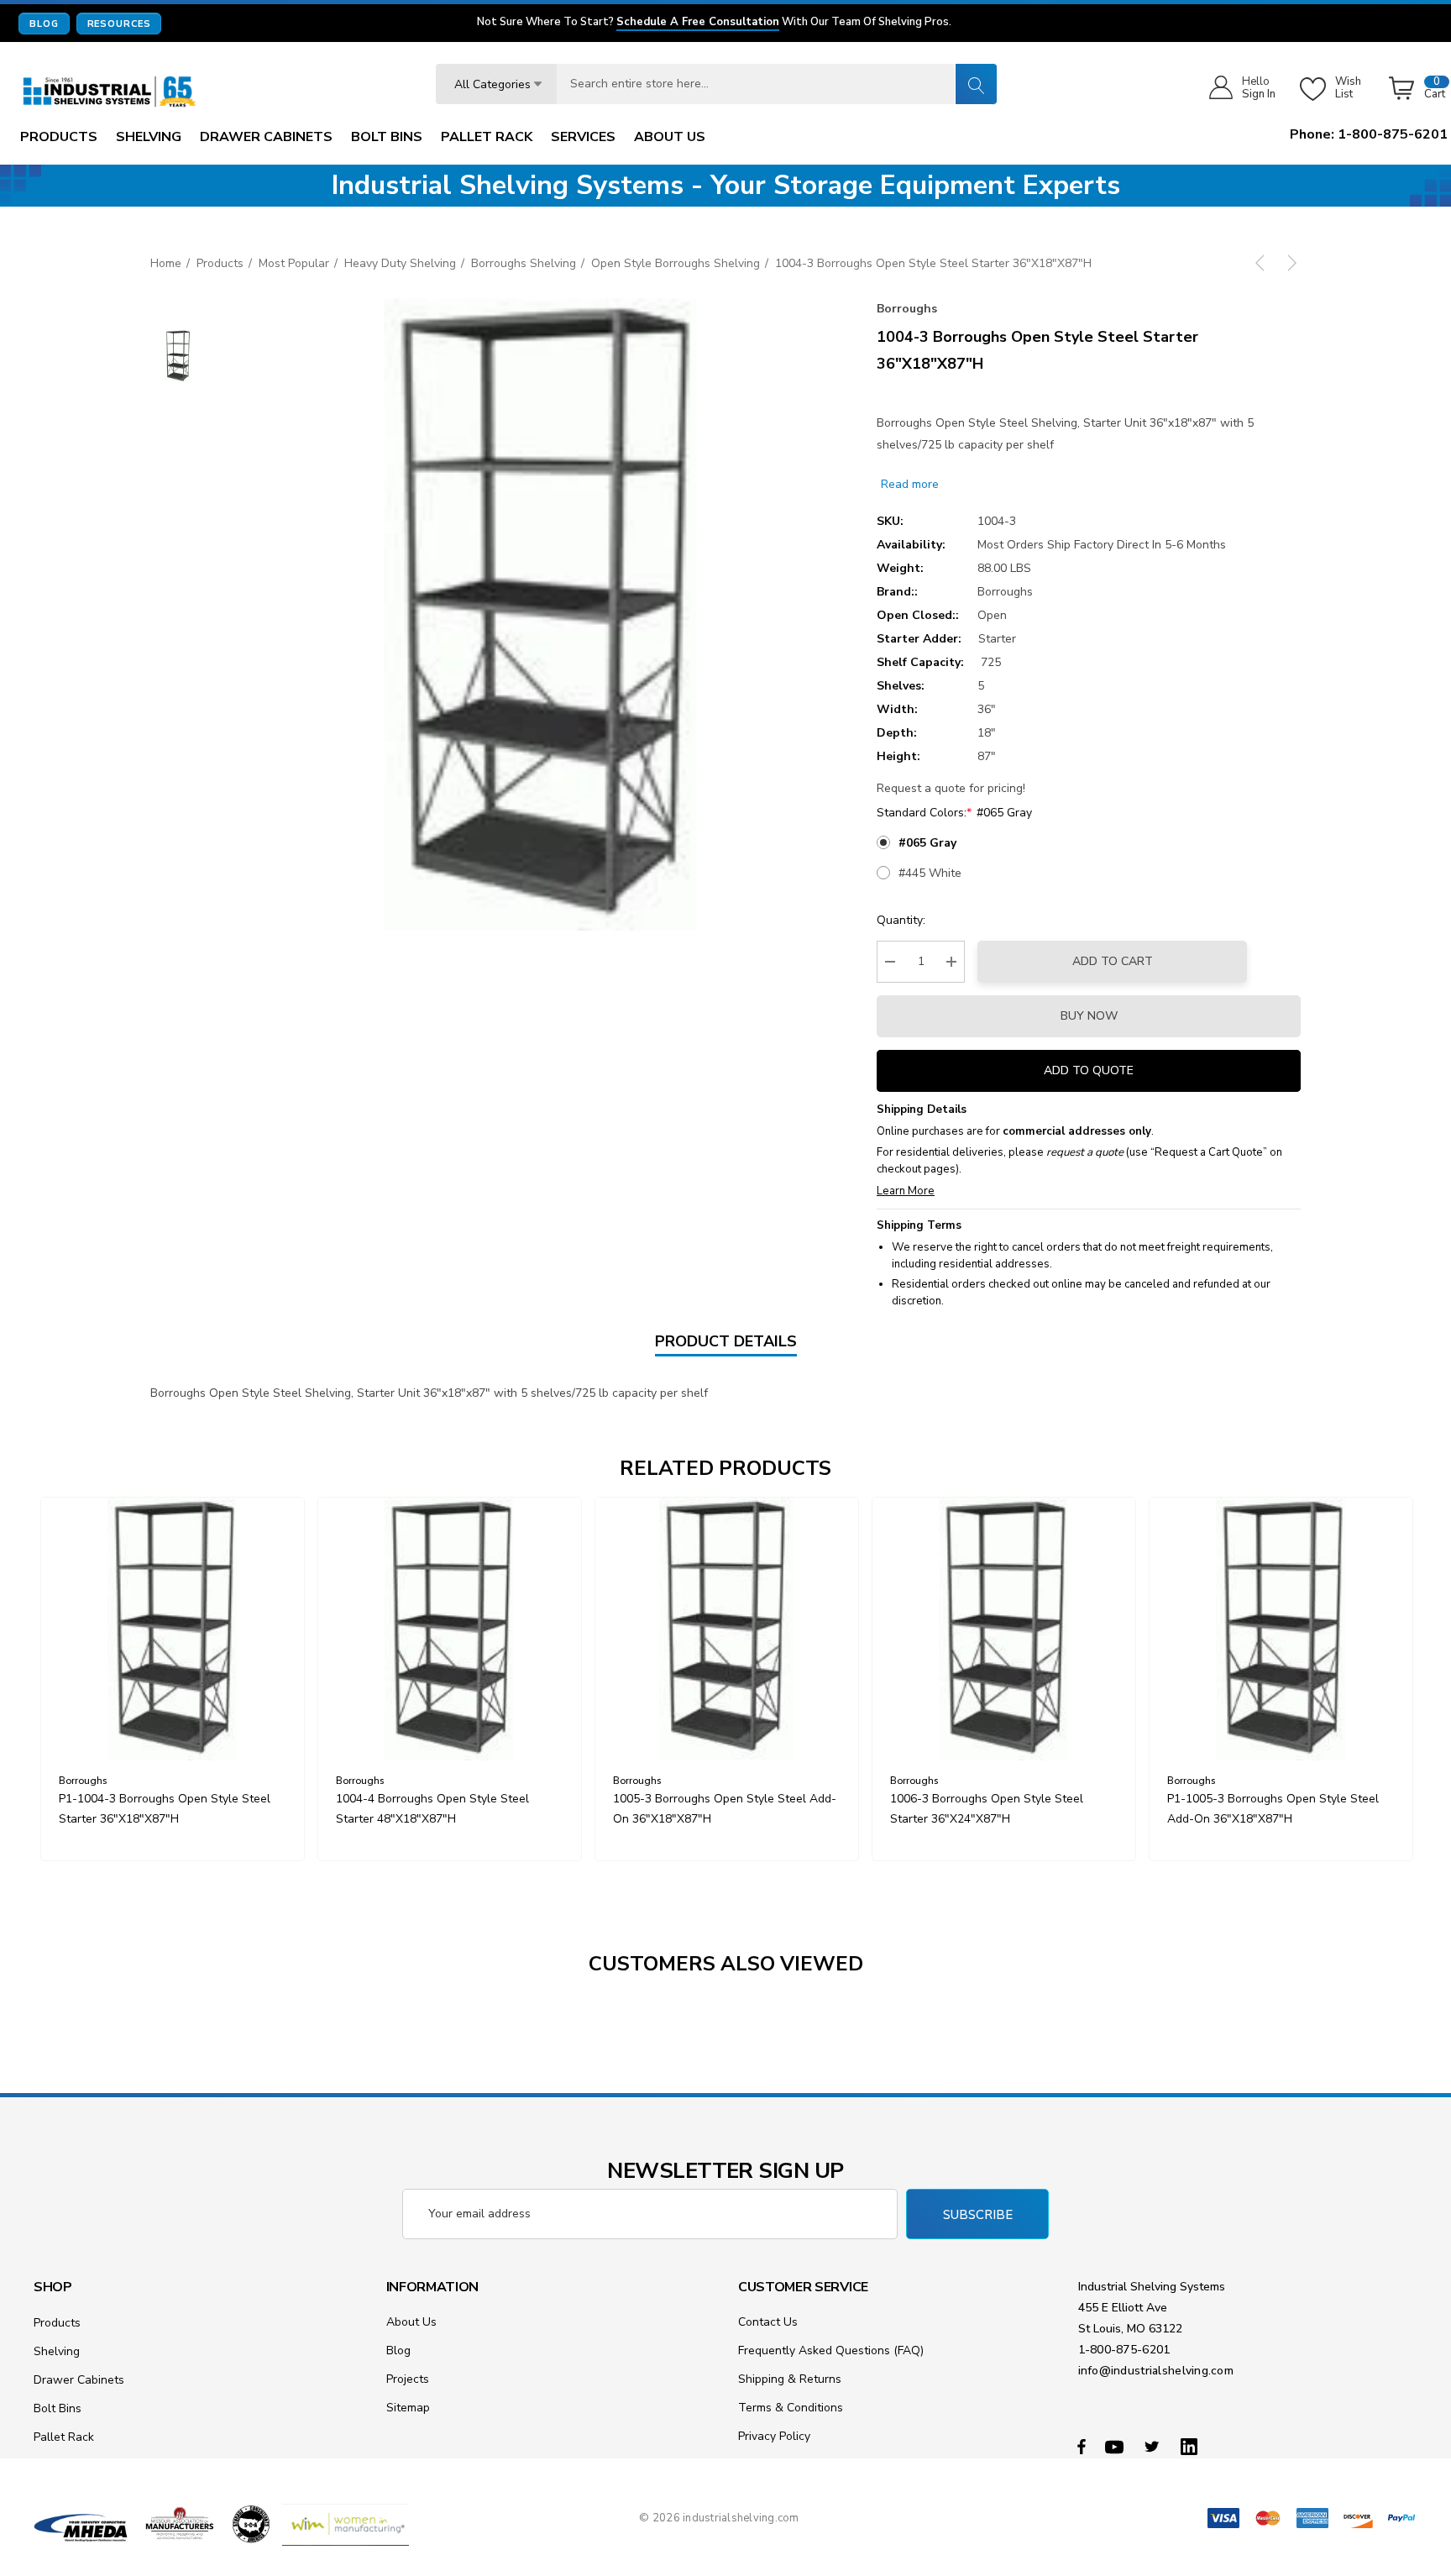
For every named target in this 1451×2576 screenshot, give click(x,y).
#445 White (930, 873)
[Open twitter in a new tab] (1155, 2446)
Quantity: (901, 920)
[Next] (1289, 263)
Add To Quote (1089, 1070)
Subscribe (978, 2215)
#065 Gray (927, 843)
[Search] (976, 84)
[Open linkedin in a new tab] (1192, 2446)
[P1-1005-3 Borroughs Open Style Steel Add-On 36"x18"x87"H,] (1281, 1629)
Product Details (726, 1341)
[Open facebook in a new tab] (1082, 2446)
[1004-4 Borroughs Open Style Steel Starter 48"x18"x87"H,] (450, 1629)
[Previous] (1263, 263)
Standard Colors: (954, 813)
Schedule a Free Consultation (698, 23)
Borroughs (907, 309)
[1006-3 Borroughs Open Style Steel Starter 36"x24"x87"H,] (1004, 1629)
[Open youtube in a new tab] (1117, 2446)
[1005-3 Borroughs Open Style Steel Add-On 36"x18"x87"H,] (727, 1629)
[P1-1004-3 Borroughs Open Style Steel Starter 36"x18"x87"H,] (173, 1629)
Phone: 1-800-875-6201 (1369, 134)
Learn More (906, 1191)
